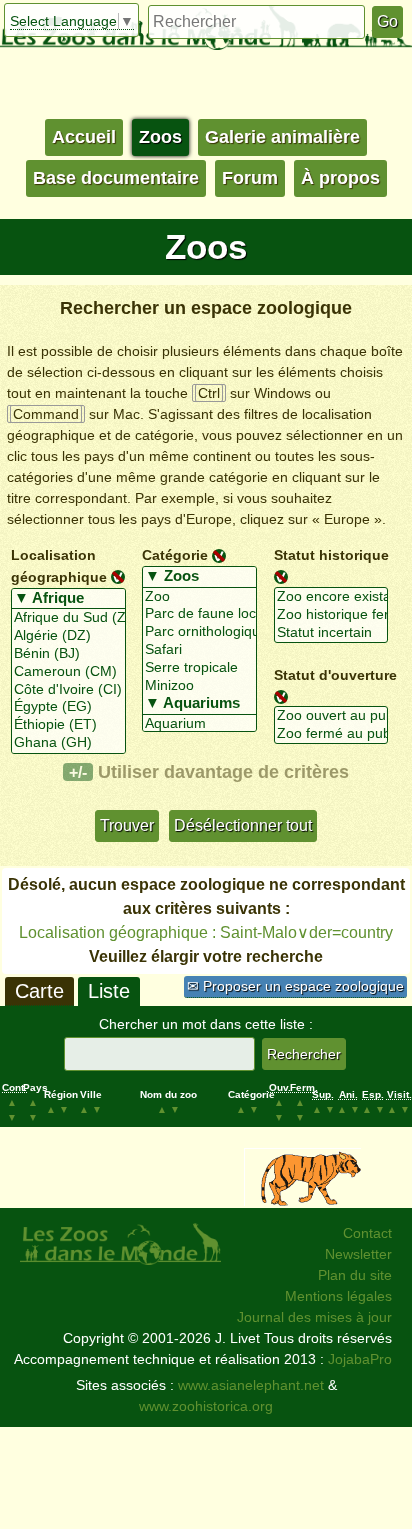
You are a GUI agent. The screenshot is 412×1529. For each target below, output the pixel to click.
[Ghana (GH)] (68, 743)
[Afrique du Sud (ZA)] (68, 618)
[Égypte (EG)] (68, 707)
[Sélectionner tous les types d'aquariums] (199, 704)
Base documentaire (116, 178)
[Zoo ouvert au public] (331, 716)
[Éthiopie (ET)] (68, 725)
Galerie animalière (282, 137)
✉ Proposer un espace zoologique (295, 986)
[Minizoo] (199, 686)
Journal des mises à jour (314, 1317)
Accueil (84, 137)
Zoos (160, 137)
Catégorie (175, 555)
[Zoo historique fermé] (331, 615)
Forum (250, 178)
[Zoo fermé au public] (331, 734)
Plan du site (355, 1275)
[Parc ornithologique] (199, 632)
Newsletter (358, 1254)
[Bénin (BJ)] (68, 654)
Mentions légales (338, 1296)
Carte (39, 991)
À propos (340, 178)
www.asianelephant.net (251, 1385)
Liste (109, 991)
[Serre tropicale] (199, 668)
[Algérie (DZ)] (68, 636)
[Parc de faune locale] (199, 614)
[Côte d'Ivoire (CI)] (68, 690)
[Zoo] (199, 597)
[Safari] (199, 650)
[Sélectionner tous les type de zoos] (199, 577)
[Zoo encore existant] (331, 597)
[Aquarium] (199, 724)
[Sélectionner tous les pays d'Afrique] (68, 599)
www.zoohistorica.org (206, 1406)
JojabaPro (360, 1359)
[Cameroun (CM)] (68, 672)
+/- (78, 772)
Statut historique (331, 555)
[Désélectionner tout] (118, 576)
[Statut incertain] (331, 633)
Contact (367, 1233)
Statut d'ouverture (335, 674)
